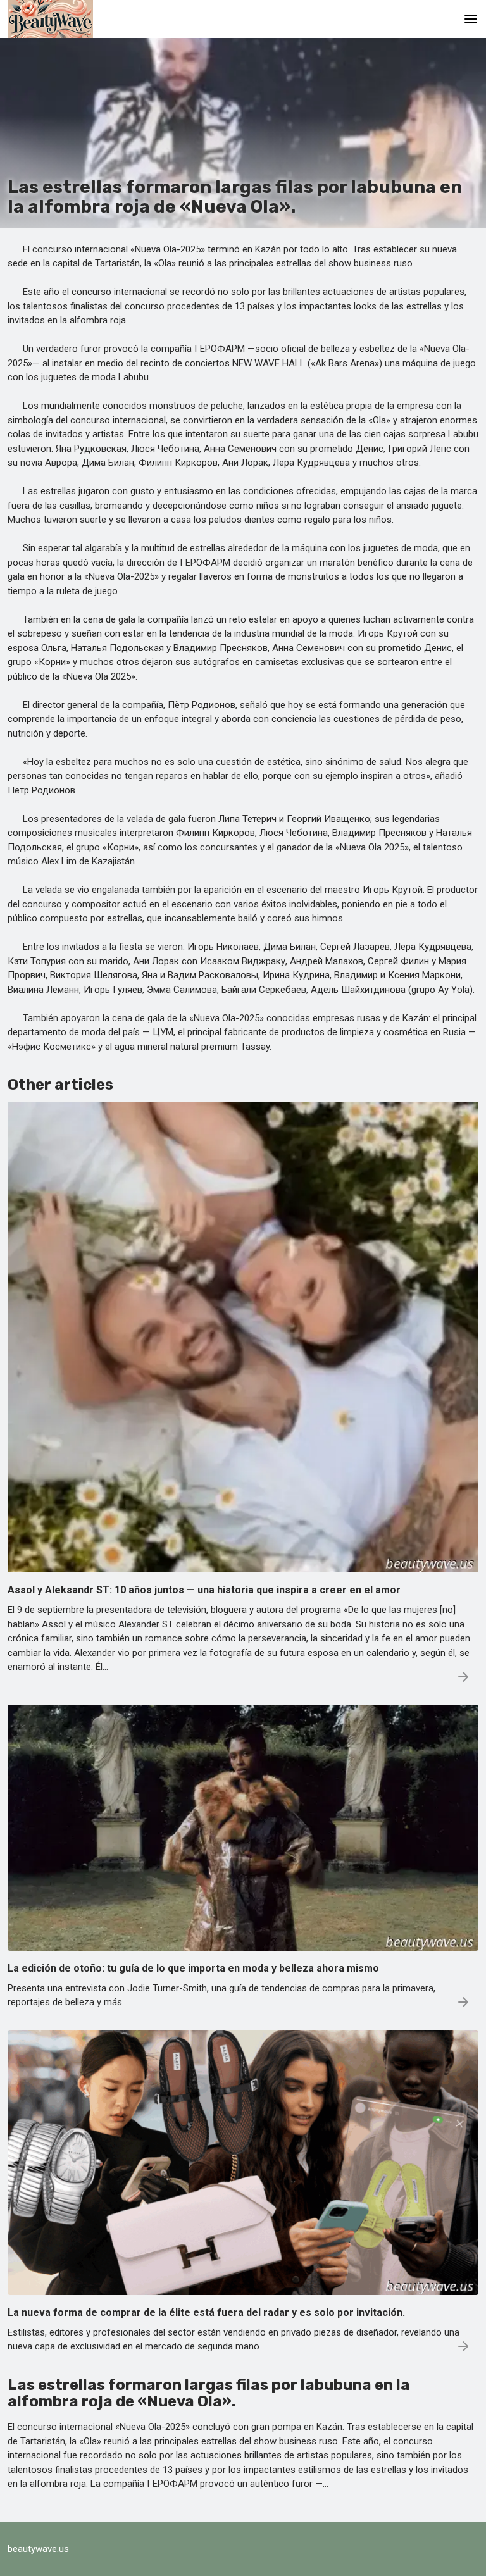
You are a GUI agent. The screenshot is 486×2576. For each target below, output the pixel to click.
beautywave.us (38, 2549)
